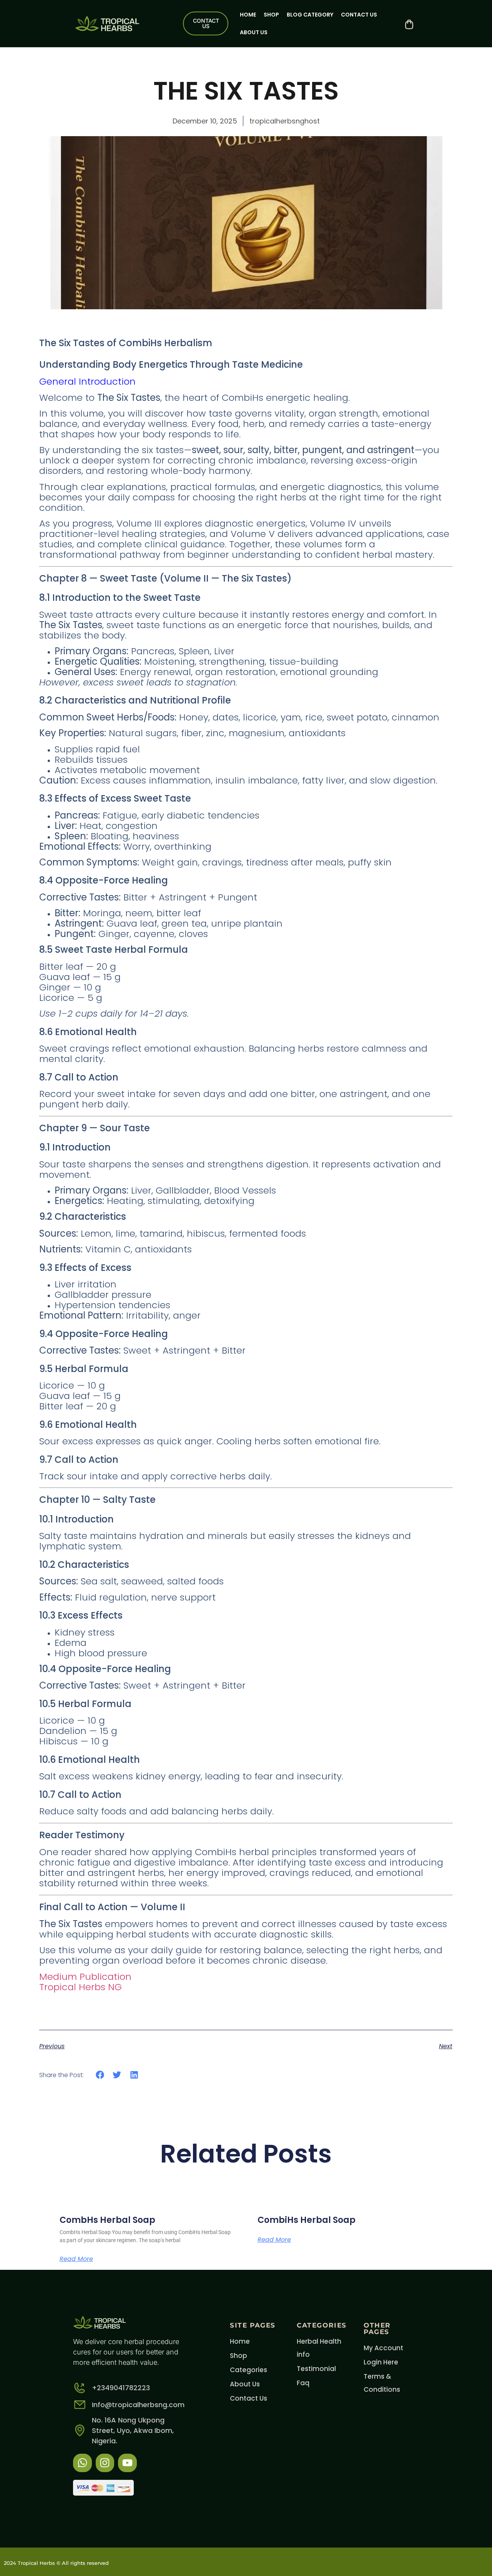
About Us (254, 32)
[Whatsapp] (82, 2463)
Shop (271, 15)
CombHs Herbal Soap (107, 2220)
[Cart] (409, 24)
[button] (100, 2075)
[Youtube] (127, 2463)
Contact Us (359, 15)
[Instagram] (105, 2463)
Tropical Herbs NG (81, 1987)
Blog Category (310, 15)
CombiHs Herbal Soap (307, 2220)
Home (248, 15)
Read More (76, 2259)
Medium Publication (85, 1977)
